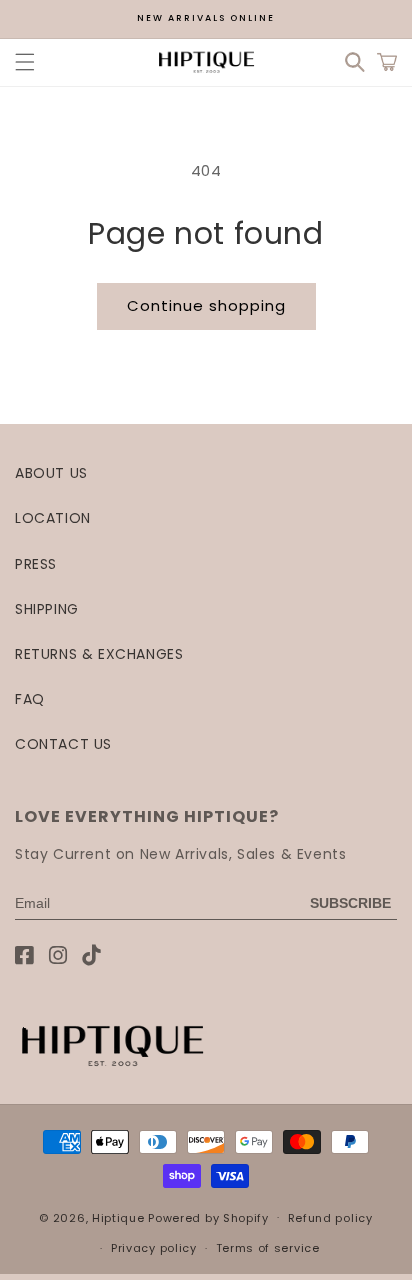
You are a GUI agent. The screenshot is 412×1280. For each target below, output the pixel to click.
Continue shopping (206, 305)
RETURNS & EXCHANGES (99, 654)
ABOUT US (51, 473)
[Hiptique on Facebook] (24, 956)
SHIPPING (47, 609)
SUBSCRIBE (350, 903)
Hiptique (120, 1217)
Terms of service (268, 1248)
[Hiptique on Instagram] (58, 956)
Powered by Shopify (208, 1217)
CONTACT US (63, 744)
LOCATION (53, 518)
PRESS (36, 564)
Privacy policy (154, 1248)
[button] (25, 62)
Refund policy (330, 1218)
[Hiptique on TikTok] (91, 956)
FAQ (30, 699)
